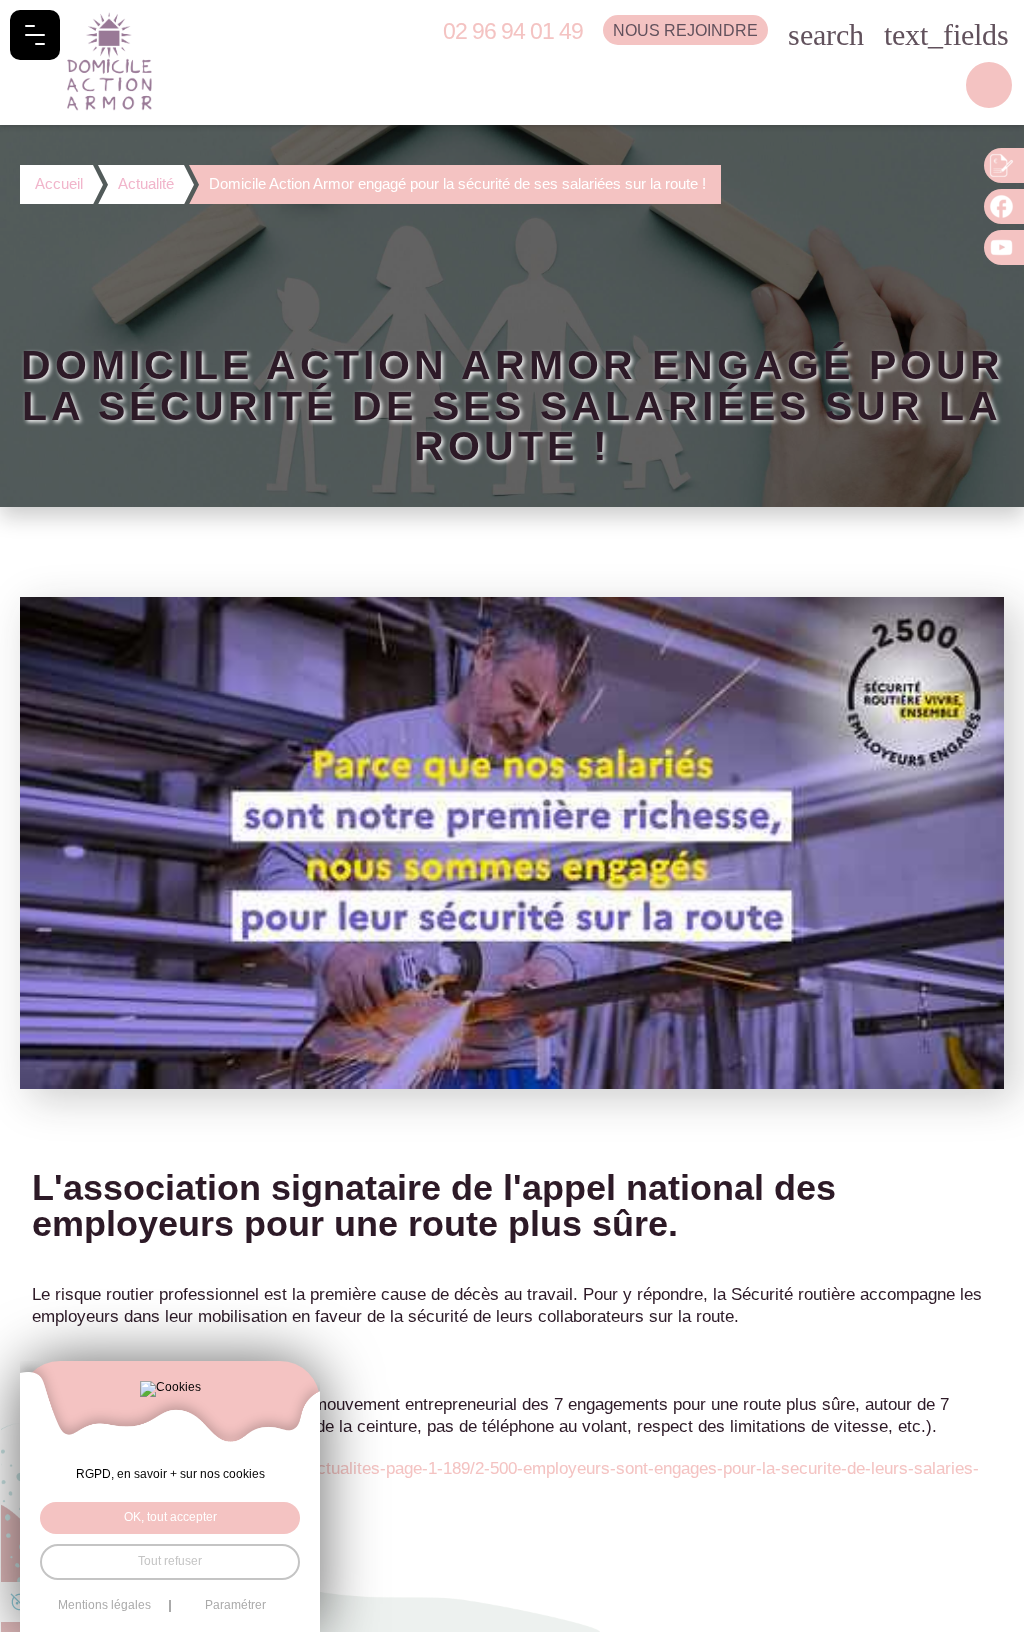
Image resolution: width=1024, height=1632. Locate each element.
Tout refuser (170, 1561)
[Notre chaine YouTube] (1004, 247)
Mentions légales (104, 1606)
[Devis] (1004, 165)
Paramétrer (235, 1606)
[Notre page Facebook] (1004, 206)
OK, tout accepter (170, 1517)
